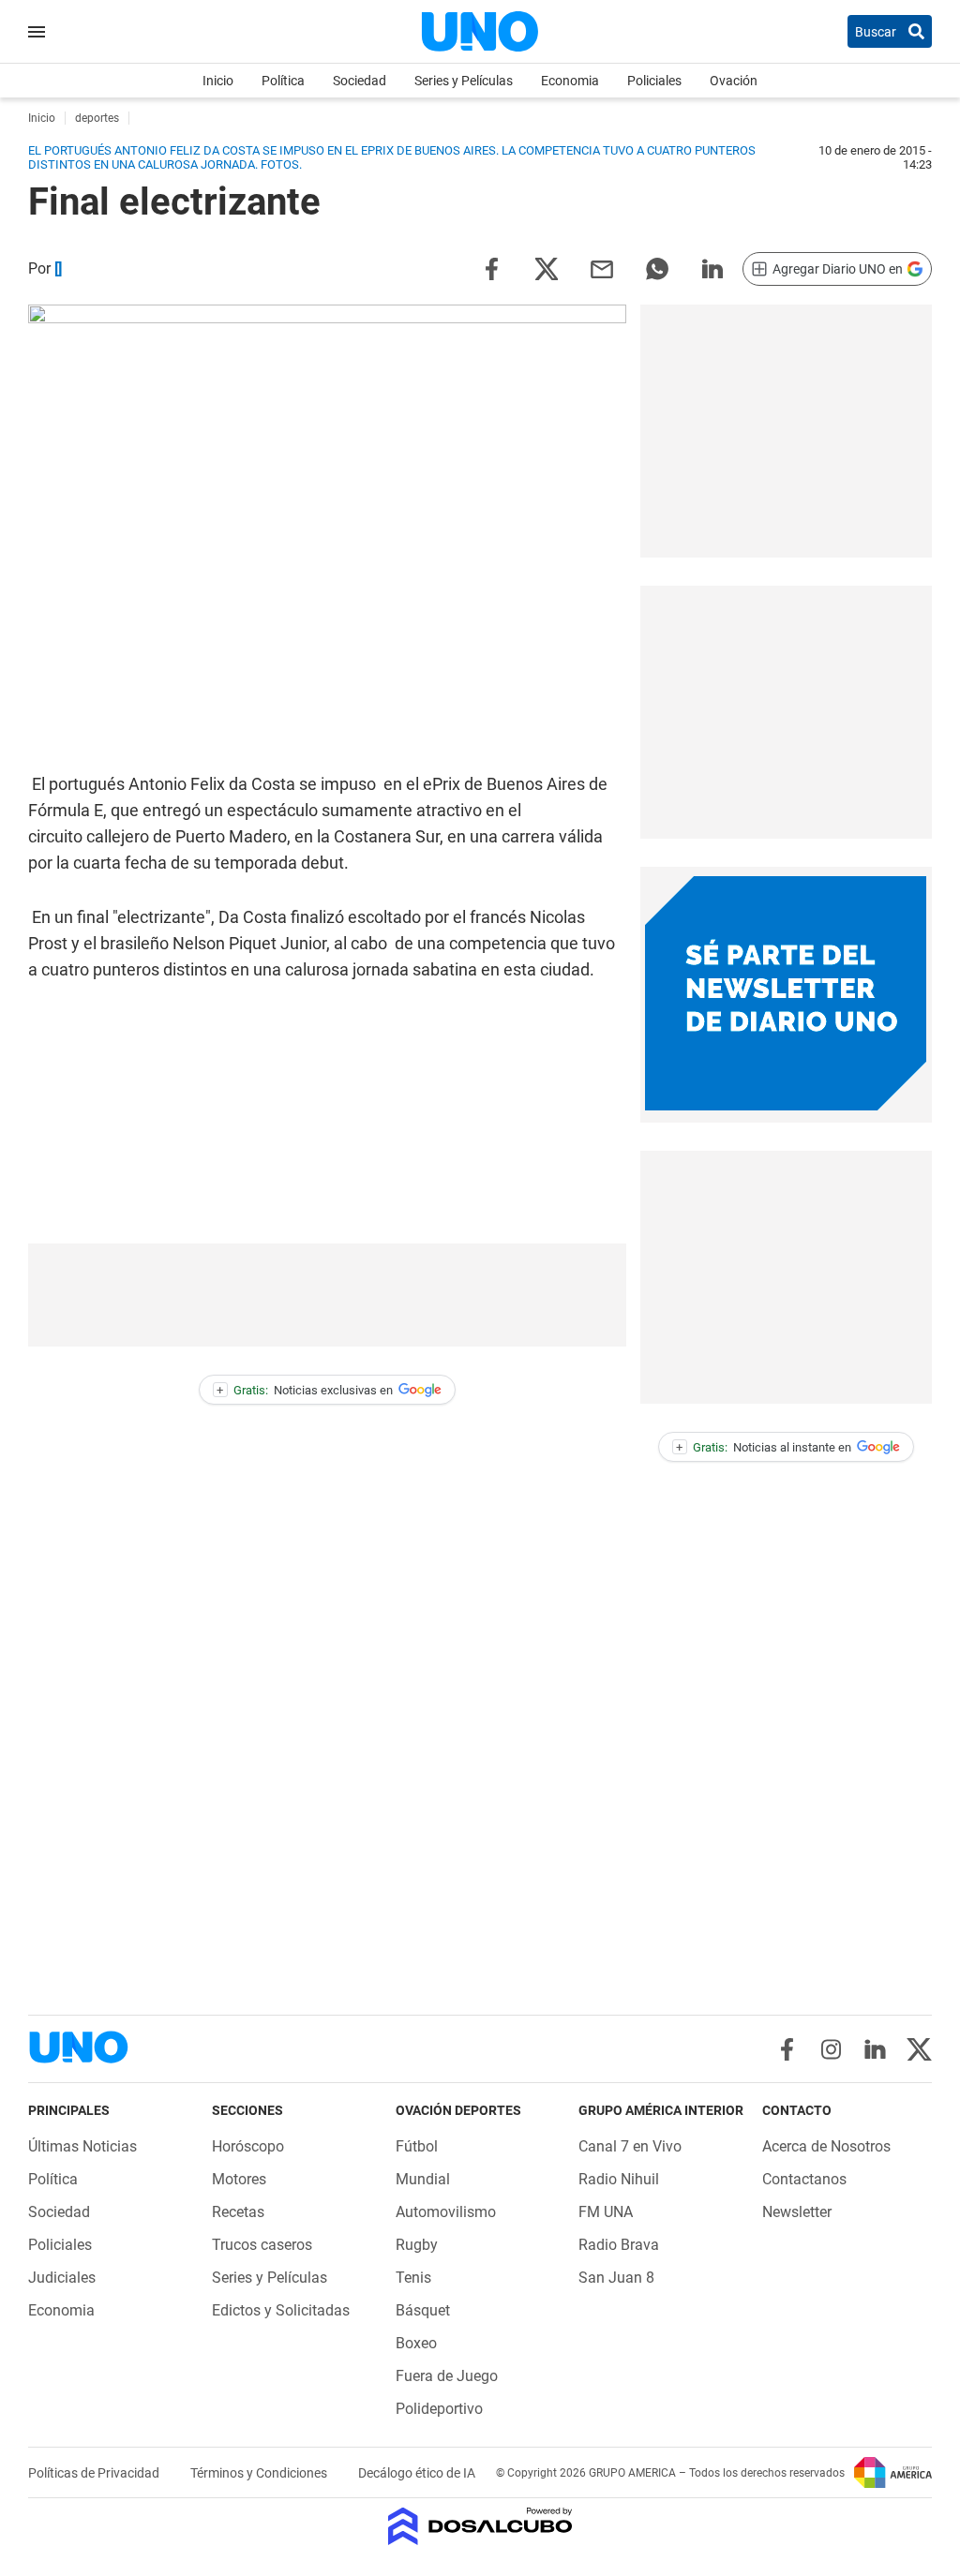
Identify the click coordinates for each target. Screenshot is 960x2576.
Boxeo (416, 2343)
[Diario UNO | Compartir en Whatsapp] (657, 268)
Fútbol (417, 2146)
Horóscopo (248, 2146)
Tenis (413, 2278)
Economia (570, 81)
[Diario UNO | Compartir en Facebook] (491, 268)
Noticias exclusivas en (305, 1390)
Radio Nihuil (619, 2179)
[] (58, 268)
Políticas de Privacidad (95, 2473)
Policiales (654, 81)
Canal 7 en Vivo (630, 2146)
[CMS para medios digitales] (480, 2528)
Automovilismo (446, 2212)
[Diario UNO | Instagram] (831, 2049)
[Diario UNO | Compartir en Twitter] (547, 268)
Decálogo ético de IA (417, 2473)
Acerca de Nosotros (826, 2146)
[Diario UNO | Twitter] (919, 2049)
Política (283, 81)
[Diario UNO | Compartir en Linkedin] (712, 268)
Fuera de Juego (447, 2376)
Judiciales (62, 2278)
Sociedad (360, 81)
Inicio (218, 81)
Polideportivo (439, 2409)
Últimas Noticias (82, 2146)
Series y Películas (464, 81)
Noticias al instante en (764, 1447)
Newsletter (797, 2212)
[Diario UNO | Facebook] (787, 2049)
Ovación (734, 81)
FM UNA (606, 2212)
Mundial (423, 2179)
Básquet (423, 2310)
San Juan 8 (616, 2278)
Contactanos (804, 2179)
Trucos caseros (262, 2245)
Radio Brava (619, 2245)
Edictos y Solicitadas (281, 2310)
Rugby (417, 2245)
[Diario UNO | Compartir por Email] (602, 268)
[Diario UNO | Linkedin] (875, 2049)
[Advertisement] (786, 431)
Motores (239, 2179)
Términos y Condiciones (260, 2473)
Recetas (238, 2212)
